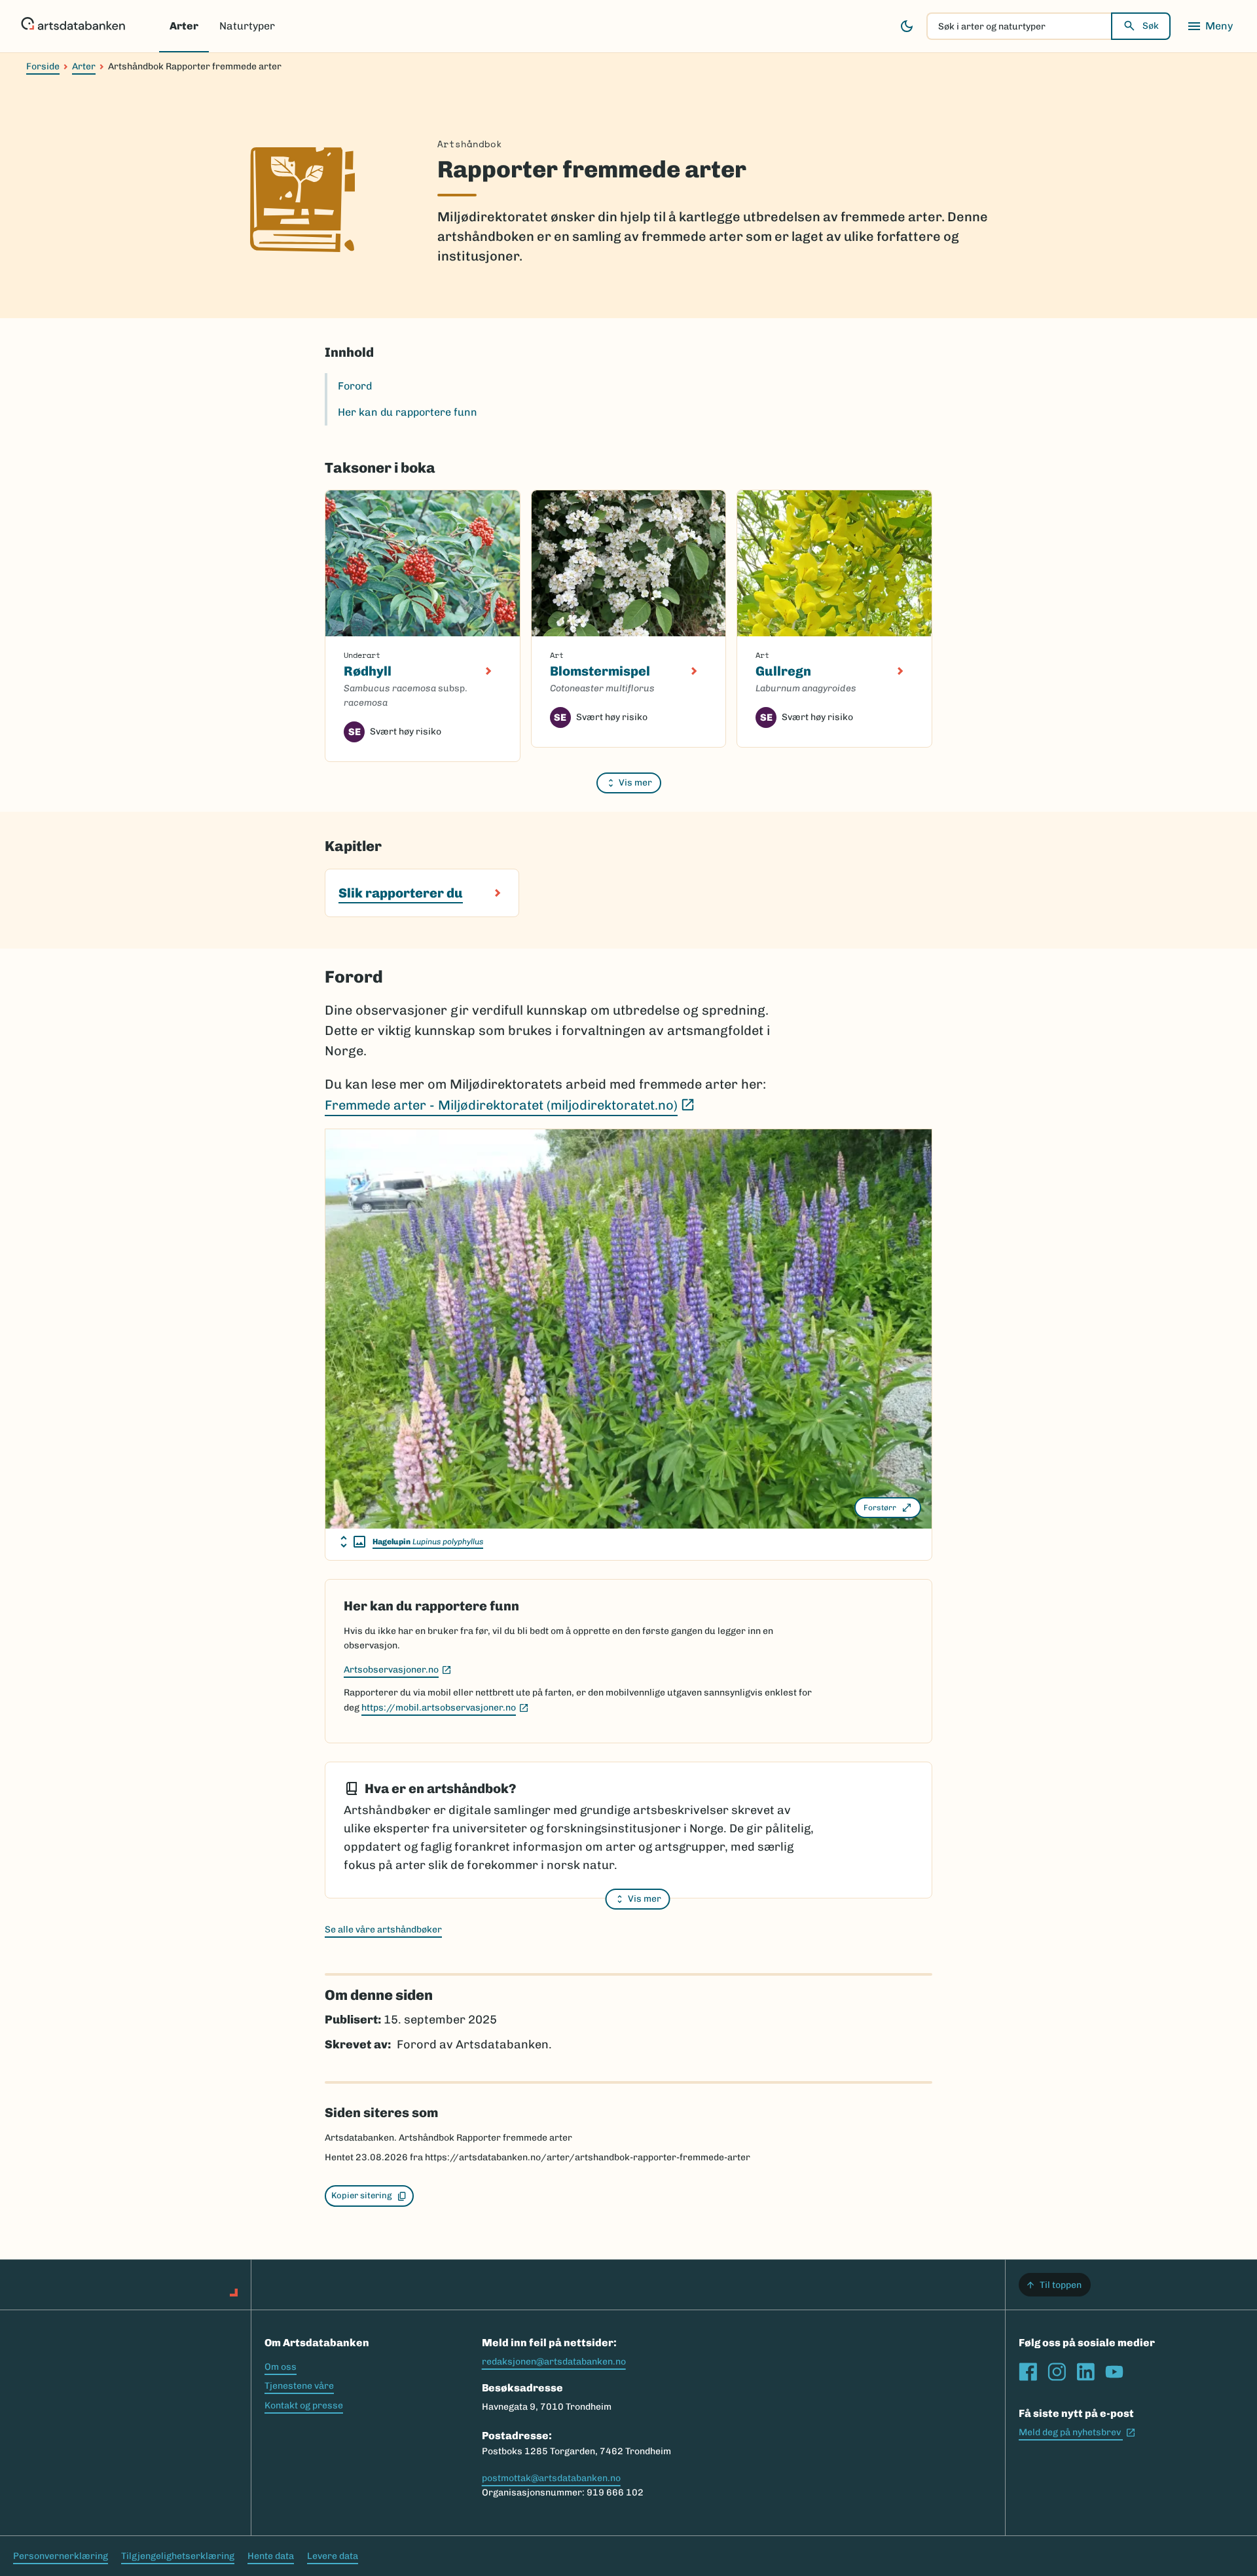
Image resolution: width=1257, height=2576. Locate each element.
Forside (43, 66)
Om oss (281, 2367)
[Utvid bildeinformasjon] (353, 1542)
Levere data (333, 2556)
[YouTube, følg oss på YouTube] (1114, 2372)
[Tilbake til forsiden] (73, 26)
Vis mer (635, 783)
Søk (1151, 26)
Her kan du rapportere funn (408, 412)
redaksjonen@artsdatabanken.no (554, 2362)
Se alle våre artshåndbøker (383, 1930)
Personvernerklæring (61, 2556)
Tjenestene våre (299, 2386)
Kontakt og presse (304, 2405)
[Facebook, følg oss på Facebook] (1028, 2372)
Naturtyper (247, 26)
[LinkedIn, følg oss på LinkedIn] (1085, 2372)
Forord (355, 386)
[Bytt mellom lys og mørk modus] (907, 26)
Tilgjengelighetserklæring (178, 2556)
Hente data (271, 2556)
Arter (184, 26)
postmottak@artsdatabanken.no (551, 2478)
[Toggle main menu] (1210, 26)
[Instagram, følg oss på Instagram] (1057, 2372)
